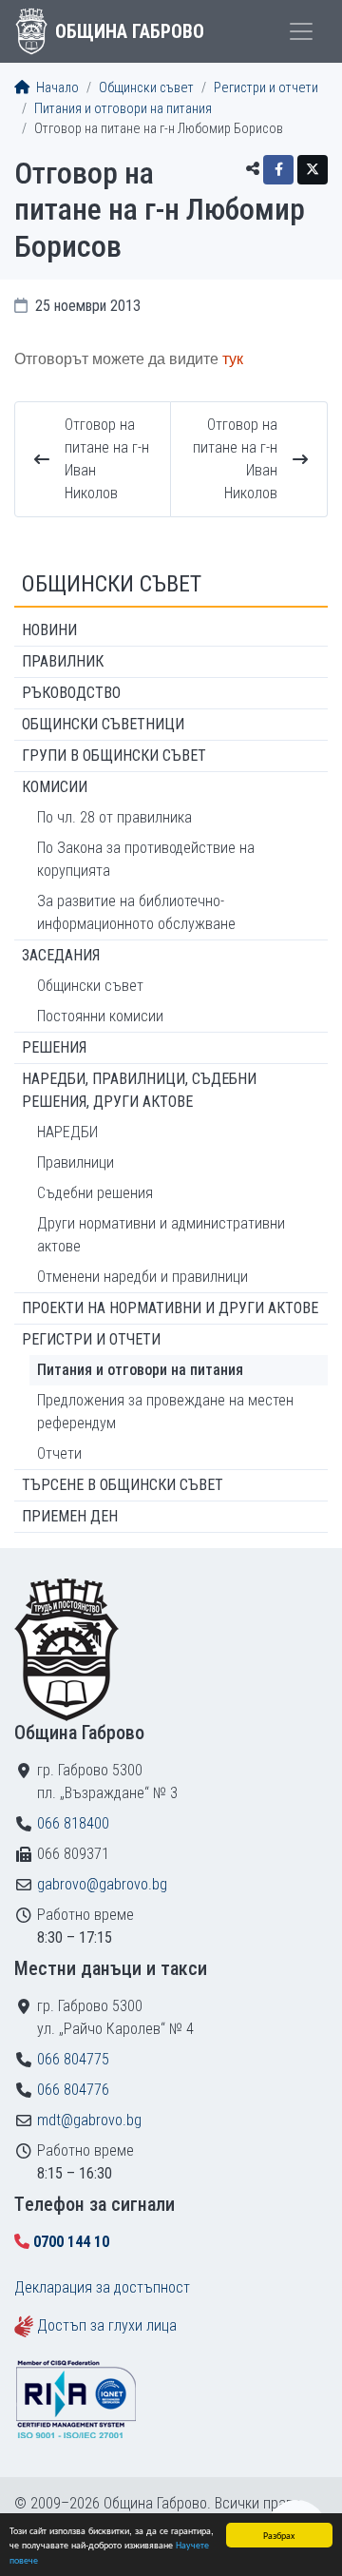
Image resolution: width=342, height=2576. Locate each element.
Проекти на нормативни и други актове (170, 1308)
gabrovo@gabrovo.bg (102, 1884)
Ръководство (71, 693)
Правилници (76, 1162)
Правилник (63, 661)
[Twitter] (313, 170)
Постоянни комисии (100, 1016)
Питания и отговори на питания (123, 109)
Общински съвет (146, 88)
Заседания (61, 955)
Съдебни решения (95, 1193)
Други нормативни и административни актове (161, 1235)
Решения (54, 1047)
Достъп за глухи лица (107, 2325)
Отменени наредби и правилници (142, 1277)
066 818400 (73, 1823)
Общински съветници (103, 724)
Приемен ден (70, 1516)
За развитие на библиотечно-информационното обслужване (136, 912)
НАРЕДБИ (67, 1132)
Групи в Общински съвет (114, 755)
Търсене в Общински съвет (123, 1485)
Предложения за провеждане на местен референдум (165, 1412)
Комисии (55, 787)
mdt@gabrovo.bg (89, 2120)
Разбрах (279, 2535)
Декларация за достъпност (102, 2287)
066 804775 (73, 2059)
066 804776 (73, 2090)
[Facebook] (278, 170)
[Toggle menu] (301, 31)
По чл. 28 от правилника (114, 817)
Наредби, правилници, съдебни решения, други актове (139, 1090)
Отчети (59, 1453)
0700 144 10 (71, 2242)
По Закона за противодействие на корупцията (146, 859)
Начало (56, 88)
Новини (49, 630)
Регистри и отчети (266, 88)
